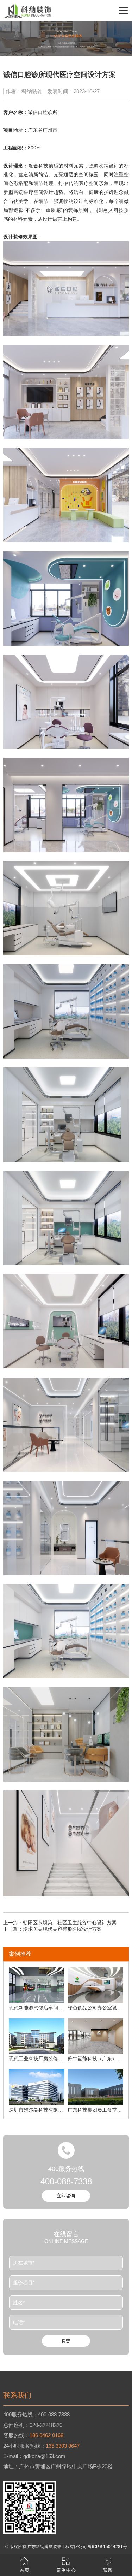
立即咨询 (66, 2196)
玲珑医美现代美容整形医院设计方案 (62, 1929)
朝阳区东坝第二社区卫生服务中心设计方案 (70, 1923)
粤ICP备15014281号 (107, 2547)
